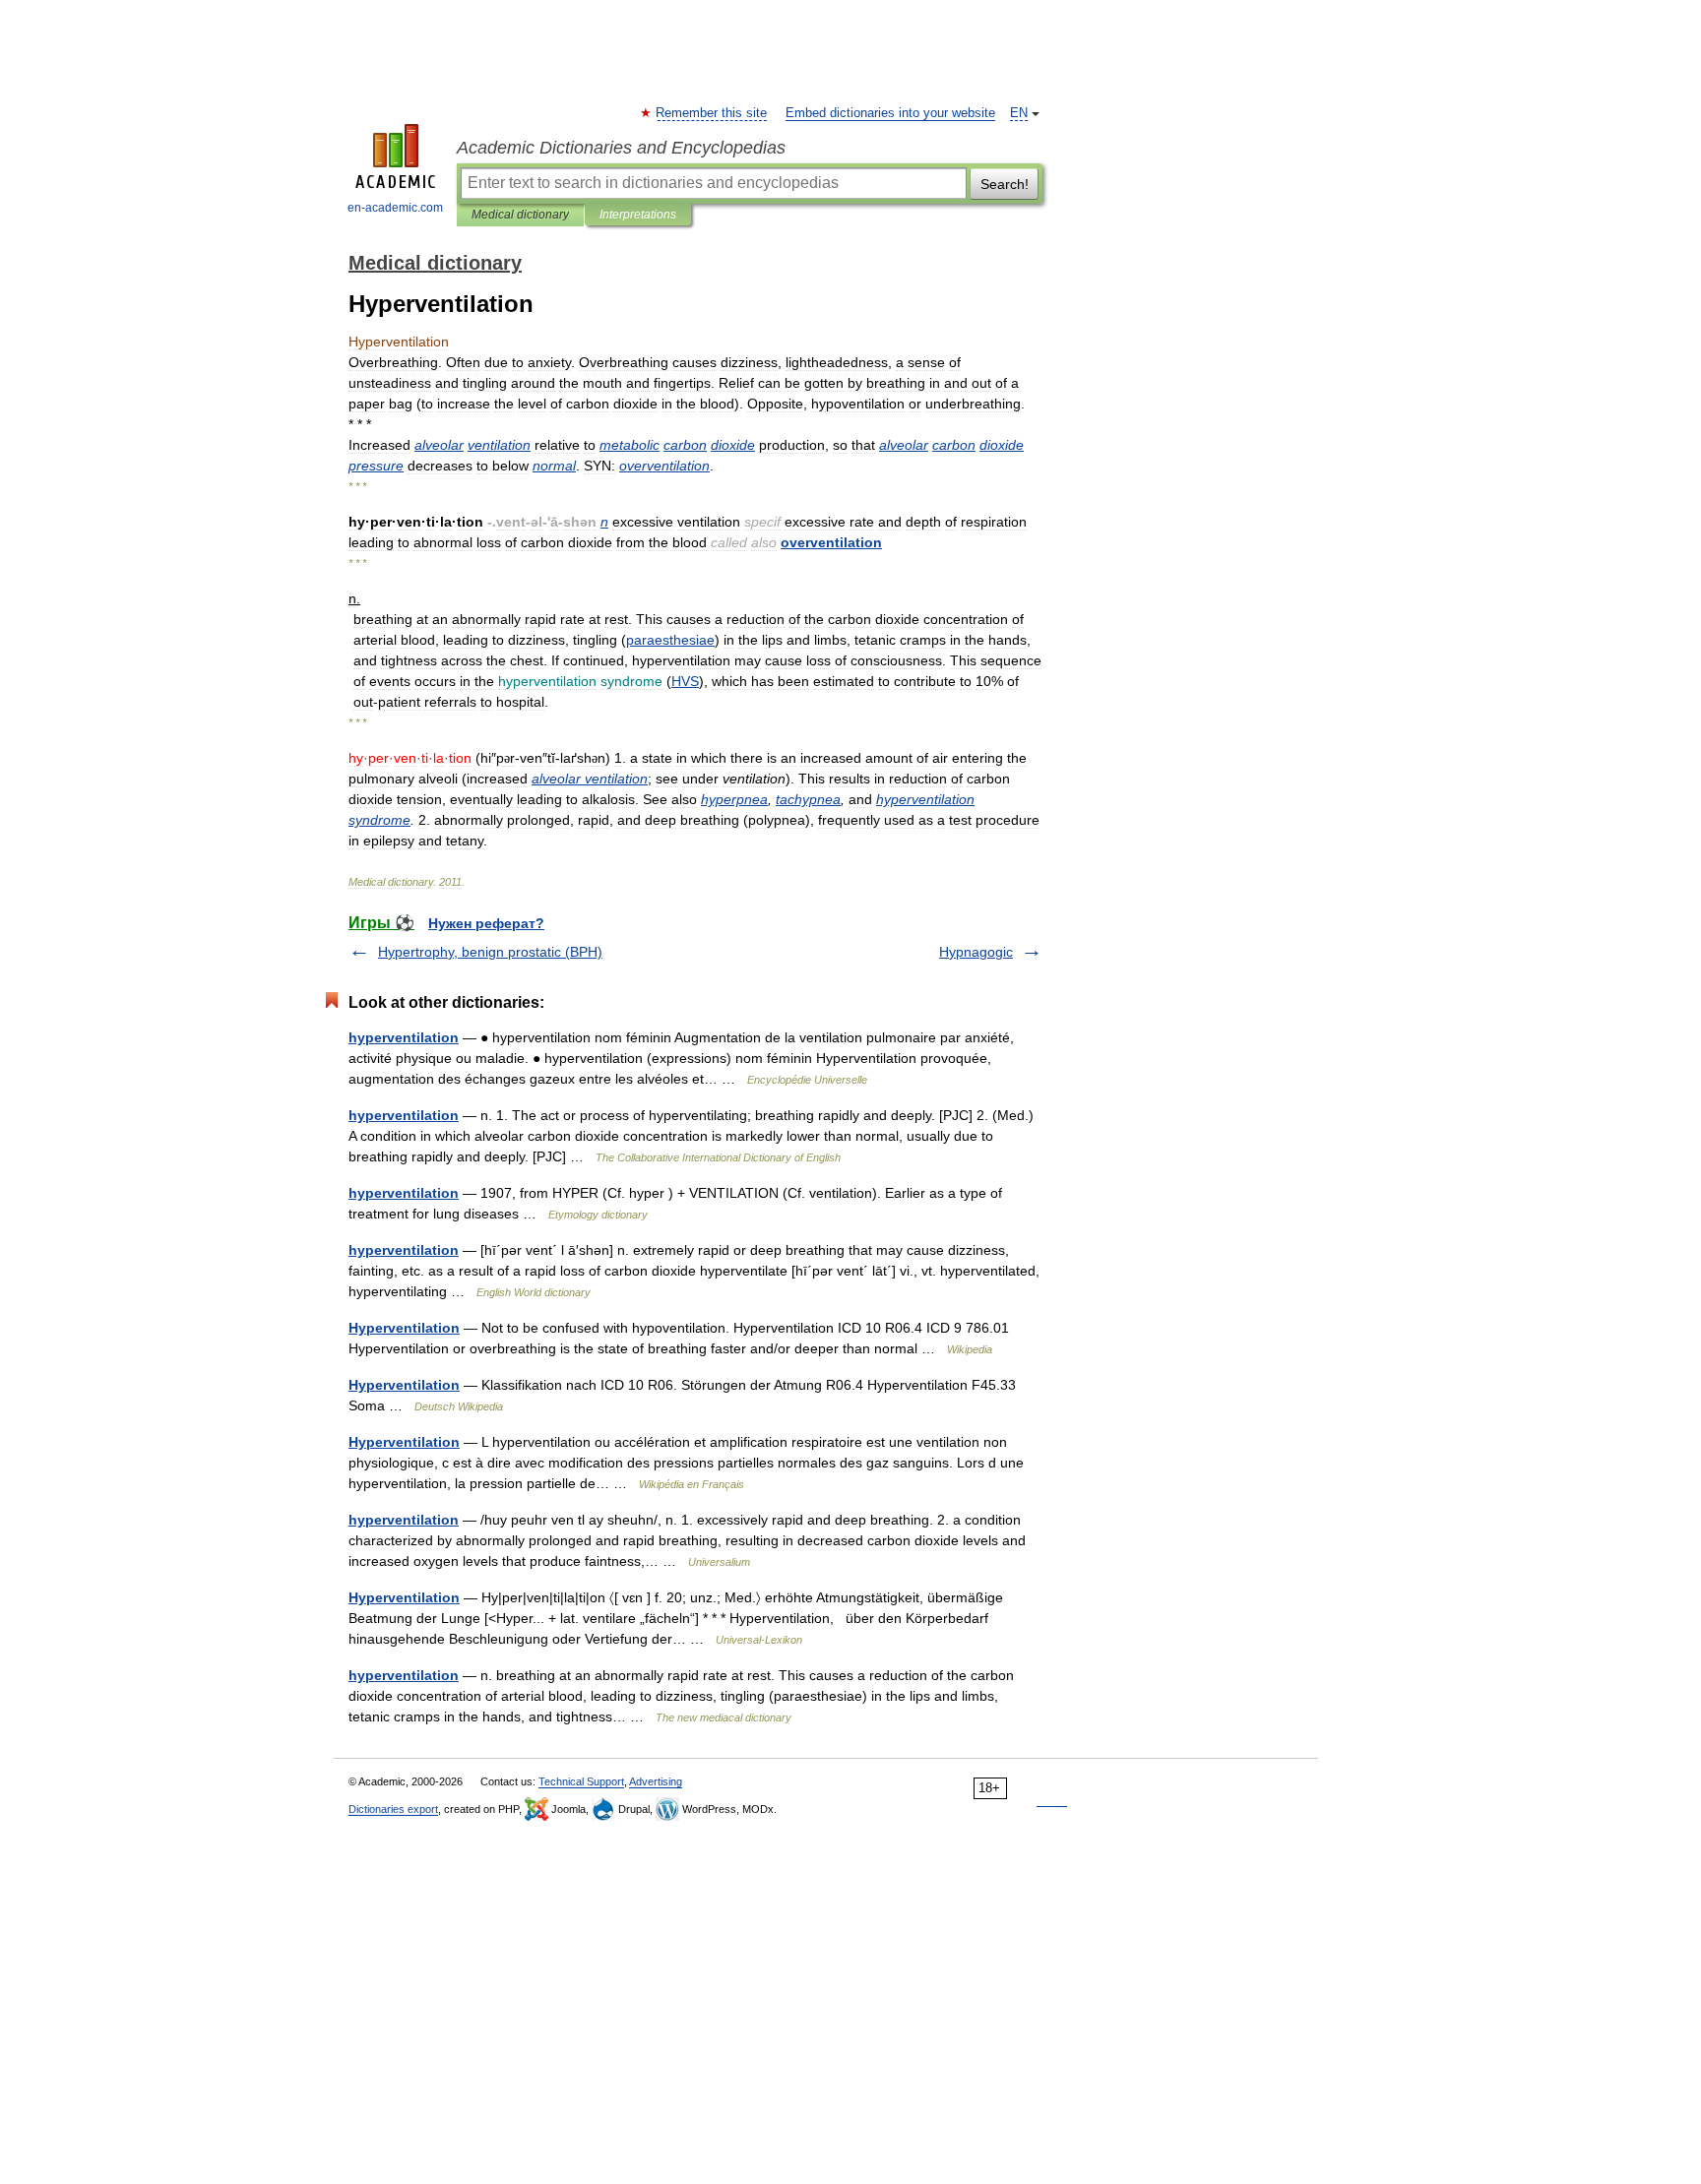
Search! (1005, 184)
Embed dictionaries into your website (890, 113)
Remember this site (712, 113)
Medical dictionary (520, 215)
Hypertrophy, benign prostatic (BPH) (490, 952)
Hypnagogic (976, 952)
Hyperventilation (404, 1328)
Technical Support (581, 1781)
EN (1019, 113)
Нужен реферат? (486, 923)
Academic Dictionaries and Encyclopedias (621, 148)
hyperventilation (404, 1037)
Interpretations (638, 215)
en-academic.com (395, 208)
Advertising (656, 1781)
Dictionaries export (393, 1809)
